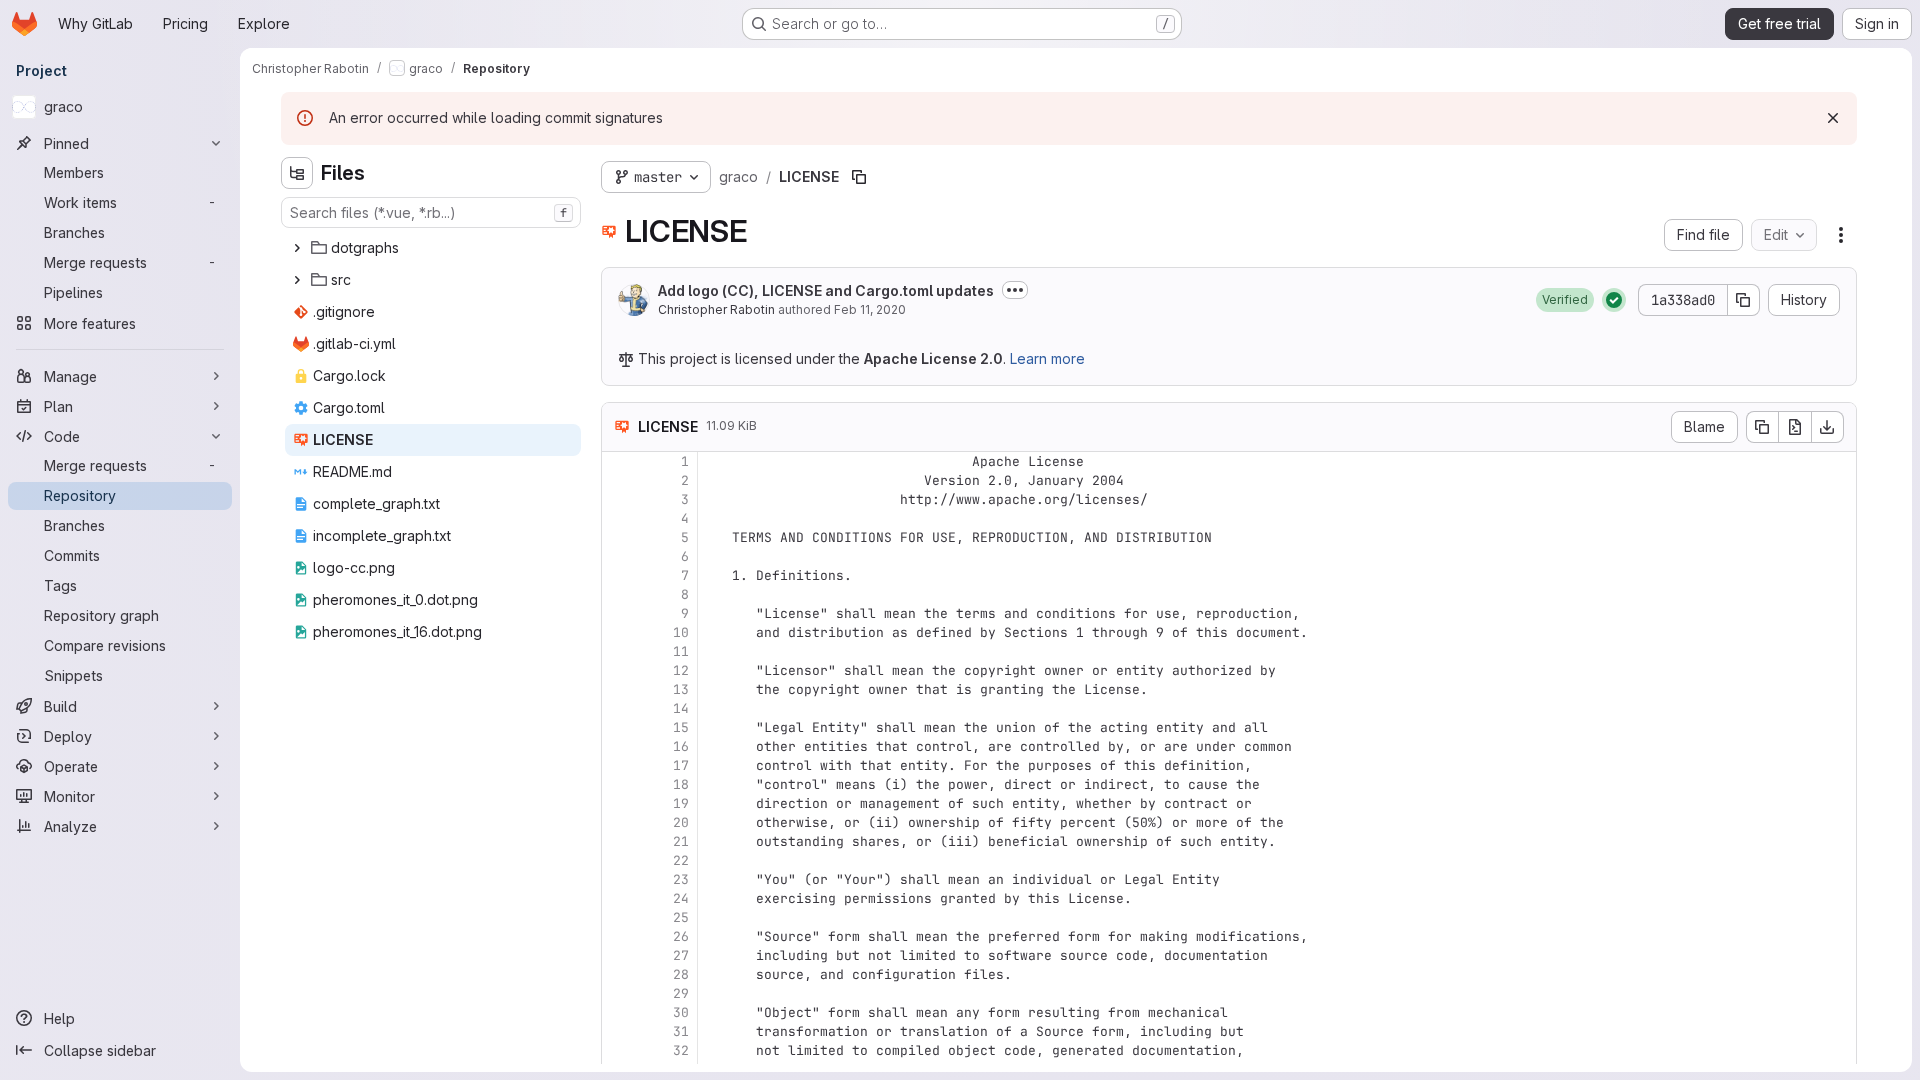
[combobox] (431, 212)
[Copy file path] (859, 177)
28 (681, 974)
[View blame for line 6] (619, 556)
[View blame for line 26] (619, 936)
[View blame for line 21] (619, 841)
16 (681, 746)
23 (681, 879)
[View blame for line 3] (619, 499)
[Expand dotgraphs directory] (297, 248)
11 (681, 651)
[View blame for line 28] (619, 974)
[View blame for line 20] (619, 822)
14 (681, 708)
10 (681, 632)
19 (681, 803)
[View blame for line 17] (619, 765)
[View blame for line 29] (619, 993)
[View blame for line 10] (619, 632)
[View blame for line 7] (619, 575)
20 (681, 822)
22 (681, 860)
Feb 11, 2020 (870, 309)
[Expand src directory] (297, 280)
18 (681, 784)
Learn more (1047, 358)
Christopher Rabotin (716, 309)
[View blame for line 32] (619, 1050)
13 (681, 689)
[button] (1565, 300)
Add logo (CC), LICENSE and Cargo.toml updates (826, 290)
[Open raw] (1795, 427)
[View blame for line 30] (619, 1012)
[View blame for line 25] (619, 917)
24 (681, 898)
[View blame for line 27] (619, 955)
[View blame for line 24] (619, 898)
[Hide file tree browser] (297, 173)
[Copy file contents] (1762, 427)
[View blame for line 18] (619, 784)
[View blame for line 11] (619, 651)
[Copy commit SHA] (1744, 300)
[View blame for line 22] (619, 860)
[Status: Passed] (1614, 300)
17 (681, 765)
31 (681, 1031)
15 (681, 727)
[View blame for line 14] (619, 708)
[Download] (1828, 427)
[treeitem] (433, 248)
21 (681, 841)
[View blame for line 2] (619, 480)
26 (681, 936)
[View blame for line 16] (619, 746)
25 (681, 917)
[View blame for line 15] (619, 727)
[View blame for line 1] (619, 461)
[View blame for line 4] (619, 518)
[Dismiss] (1833, 118)
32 (681, 1050)
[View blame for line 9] (619, 613)
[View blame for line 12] (619, 670)
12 (681, 670)
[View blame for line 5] (619, 537)
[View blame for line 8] (619, 594)
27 (681, 955)
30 (681, 1012)
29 (681, 993)
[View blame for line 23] (619, 879)
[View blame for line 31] (619, 1031)
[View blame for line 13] (619, 689)
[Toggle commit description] (1015, 290)
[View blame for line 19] (619, 803)
